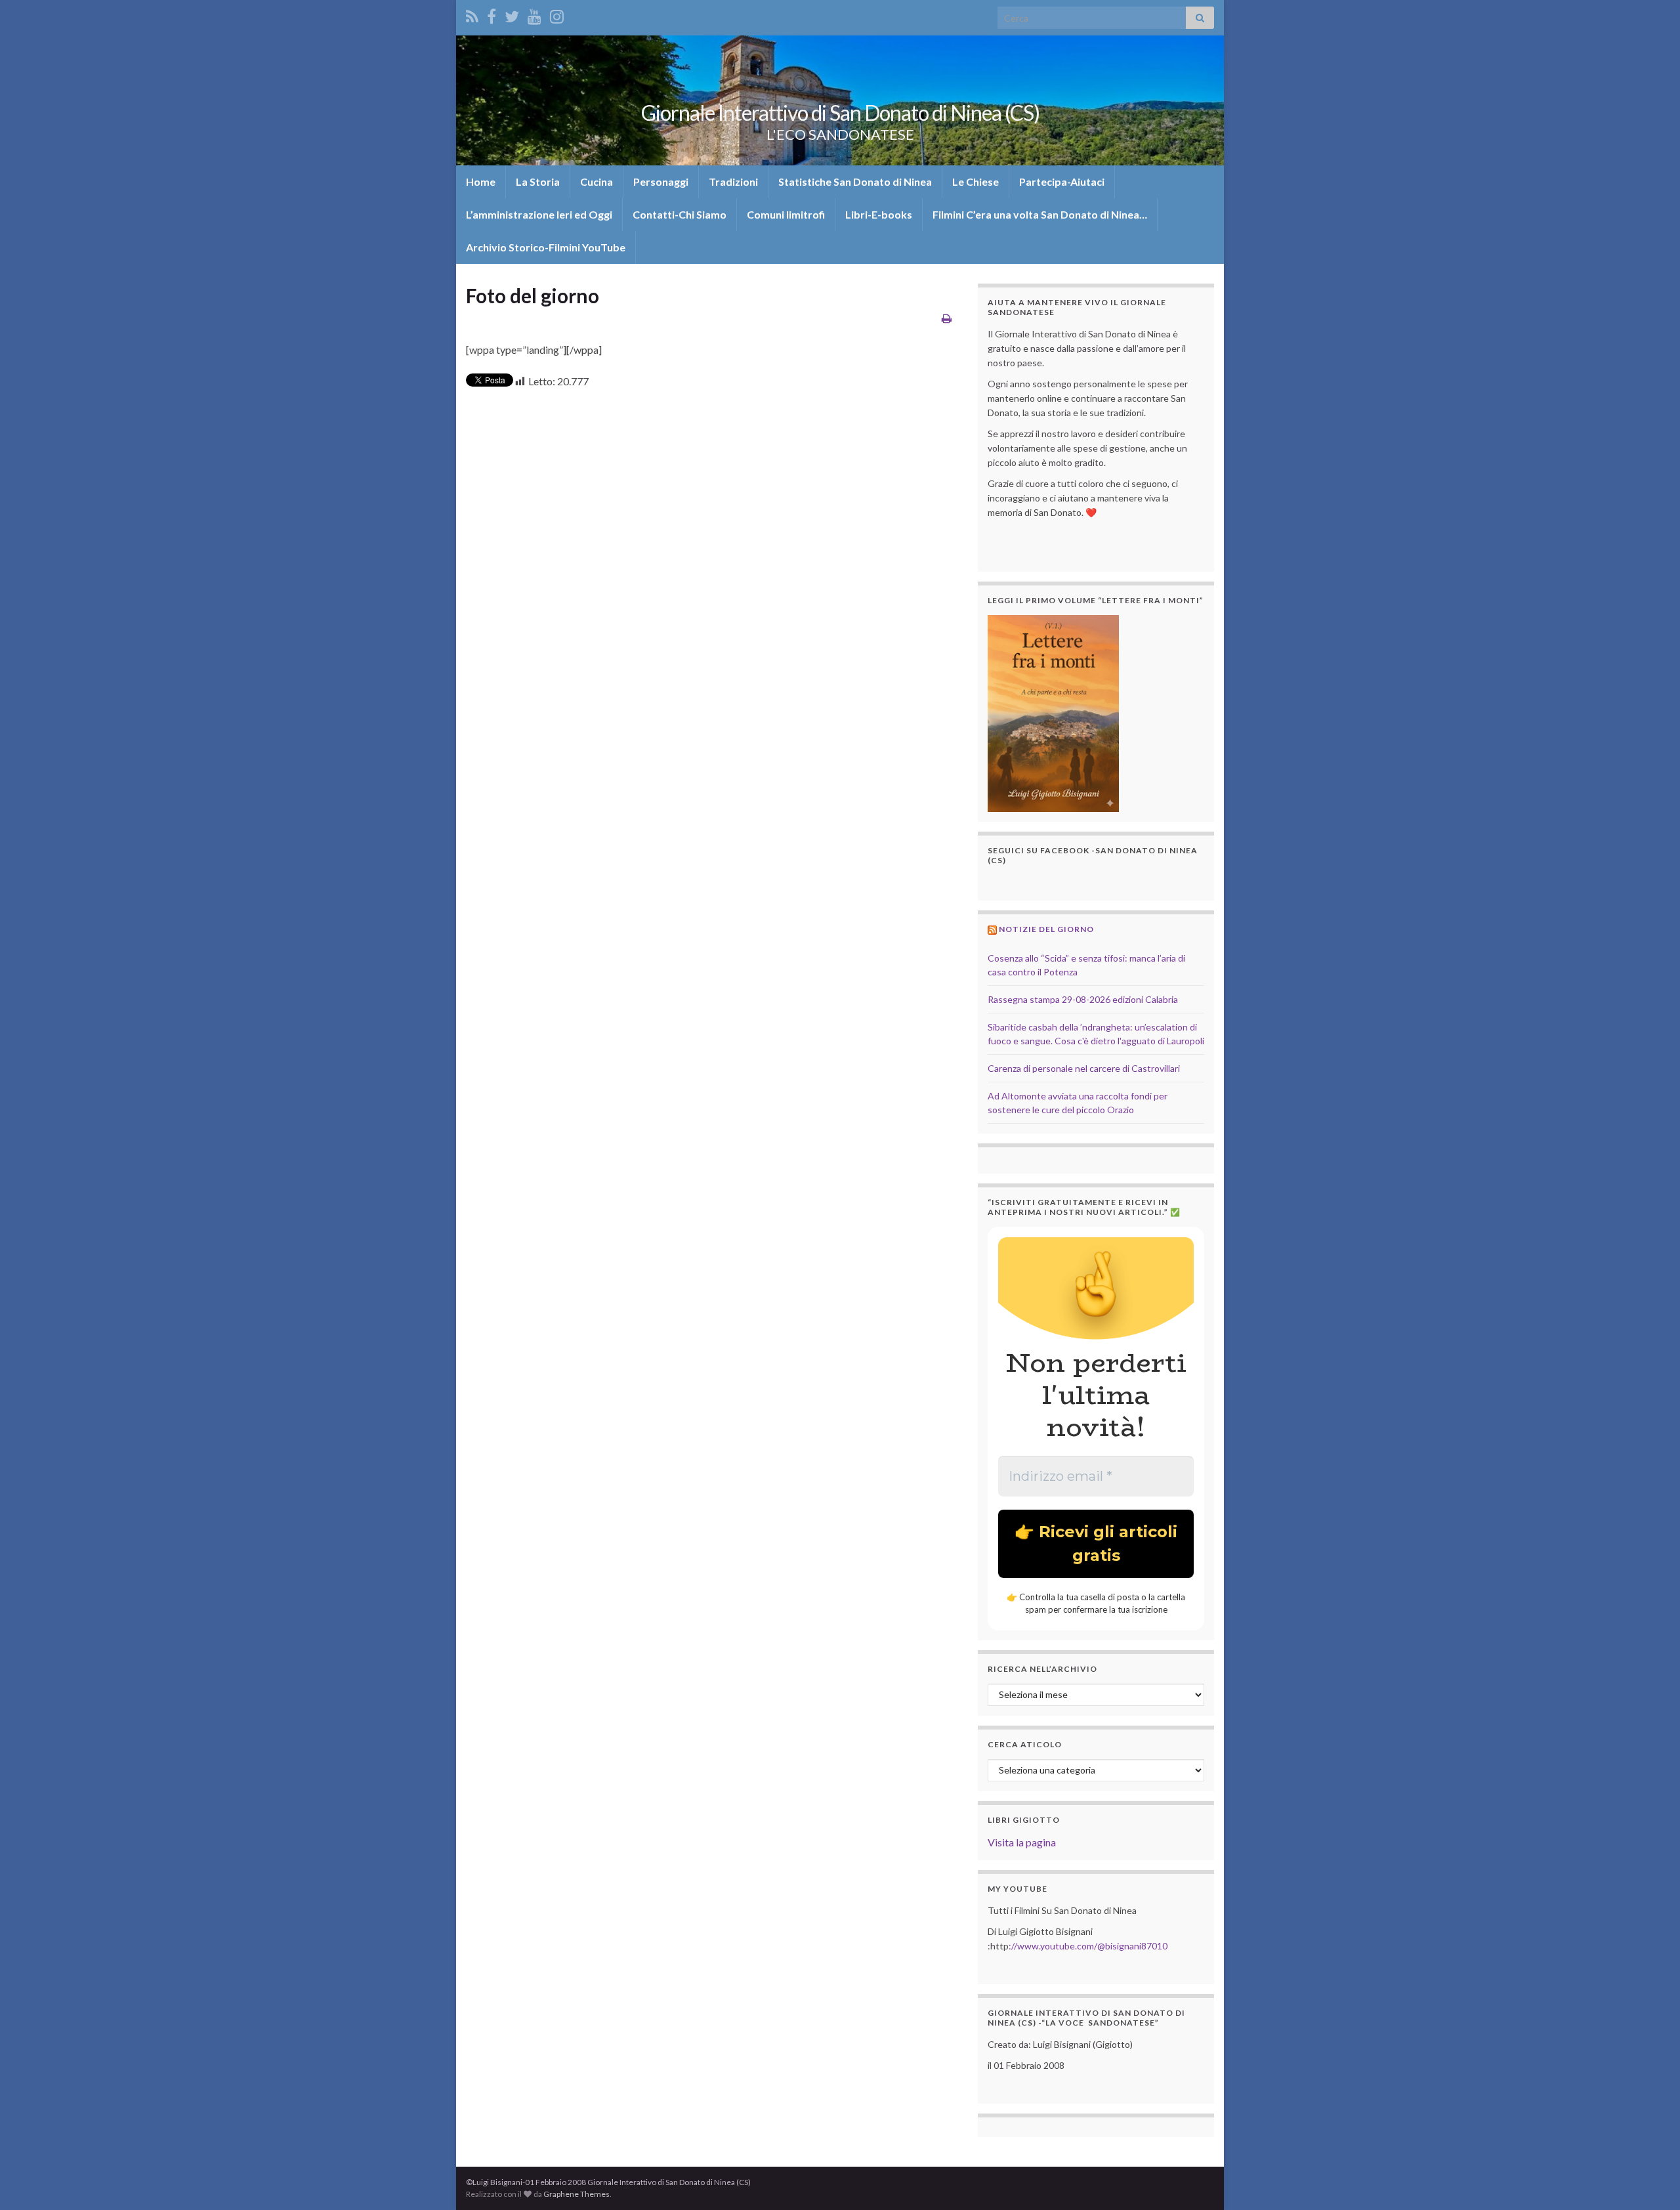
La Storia (538, 181)
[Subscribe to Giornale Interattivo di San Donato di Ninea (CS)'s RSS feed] (472, 14)
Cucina (597, 181)
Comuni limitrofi (786, 214)
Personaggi (661, 181)
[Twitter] (512, 14)
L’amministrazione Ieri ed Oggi (539, 214)
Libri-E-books (879, 214)
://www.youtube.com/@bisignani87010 (1088, 1946)
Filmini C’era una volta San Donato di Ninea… (1040, 214)
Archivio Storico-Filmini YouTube (546, 247)
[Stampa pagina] (947, 318)
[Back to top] (1650, 2180)
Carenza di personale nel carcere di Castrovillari (1084, 1068)
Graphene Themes (577, 2194)
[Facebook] (492, 14)
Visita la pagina (1022, 1842)
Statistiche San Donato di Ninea (855, 181)
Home (481, 181)
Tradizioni (733, 181)
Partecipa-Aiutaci (1062, 181)
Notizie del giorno (1046, 929)
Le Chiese (976, 181)
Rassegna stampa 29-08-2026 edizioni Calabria (1083, 999)
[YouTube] (535, 14)
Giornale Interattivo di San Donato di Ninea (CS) (840, 113)
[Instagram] (557, 14)
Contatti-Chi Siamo (680, 214)
